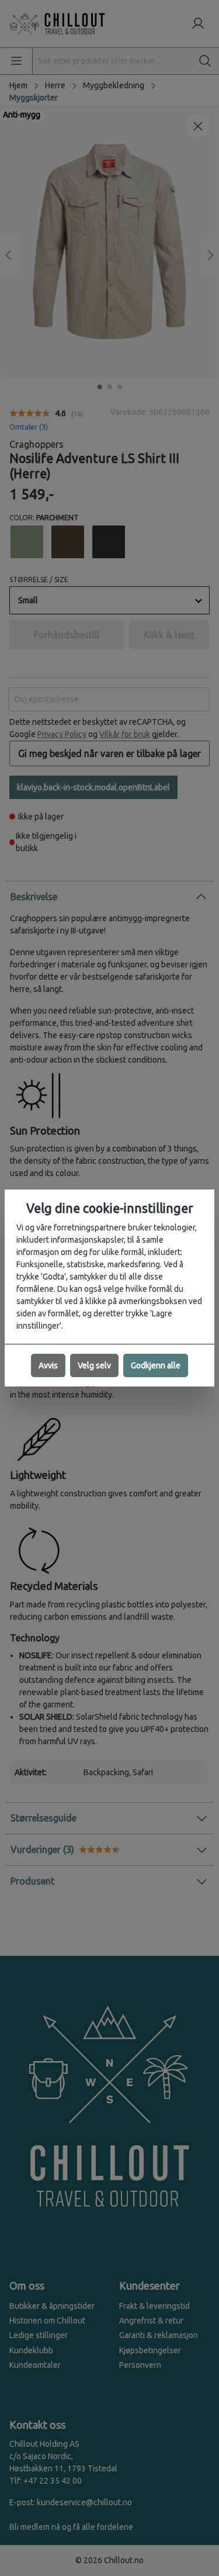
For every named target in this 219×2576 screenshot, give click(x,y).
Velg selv (94, 1365)
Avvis (48, 1365)
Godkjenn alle (156, 1365)
